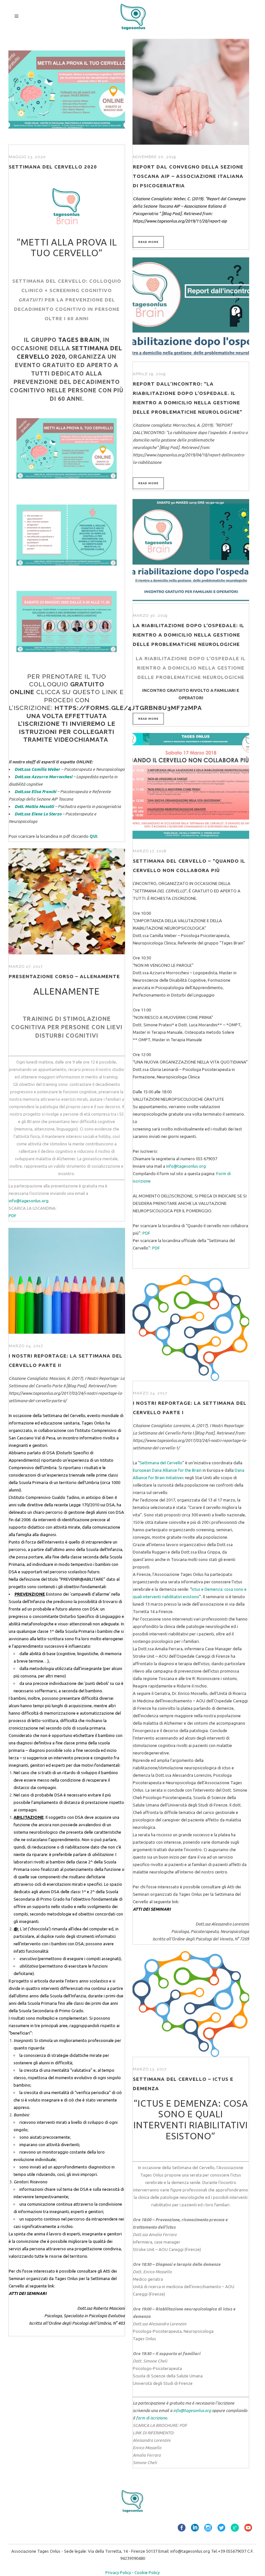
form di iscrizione (152, 2418)
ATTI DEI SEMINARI (28, 2293)
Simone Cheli (145, 2462)
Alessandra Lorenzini (152, 2440)
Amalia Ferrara (147, 2455)
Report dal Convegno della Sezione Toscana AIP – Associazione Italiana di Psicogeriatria (188, 176)
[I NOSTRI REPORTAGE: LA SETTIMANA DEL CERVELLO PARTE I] (191, 1328)
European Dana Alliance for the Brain (167, 1470)
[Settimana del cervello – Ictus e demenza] (191, 2004)
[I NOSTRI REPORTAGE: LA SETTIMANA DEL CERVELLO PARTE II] (67, 1281)
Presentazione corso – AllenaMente (64, 976)
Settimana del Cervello (64, 1415)
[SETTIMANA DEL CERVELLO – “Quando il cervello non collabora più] (191, 786)
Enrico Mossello (147, 2448)
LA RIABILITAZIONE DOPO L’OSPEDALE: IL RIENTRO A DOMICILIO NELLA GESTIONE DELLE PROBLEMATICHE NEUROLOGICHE (189, 635)
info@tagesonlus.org (186, 1166)
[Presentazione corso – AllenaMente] (67, 901)
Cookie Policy (147, 2572)
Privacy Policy (118, 2572)
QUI (93, 836)
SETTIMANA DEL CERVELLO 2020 (53, 167)
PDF (146, 1233)
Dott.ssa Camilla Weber (37, 769)
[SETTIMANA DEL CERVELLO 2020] (67, 92)
